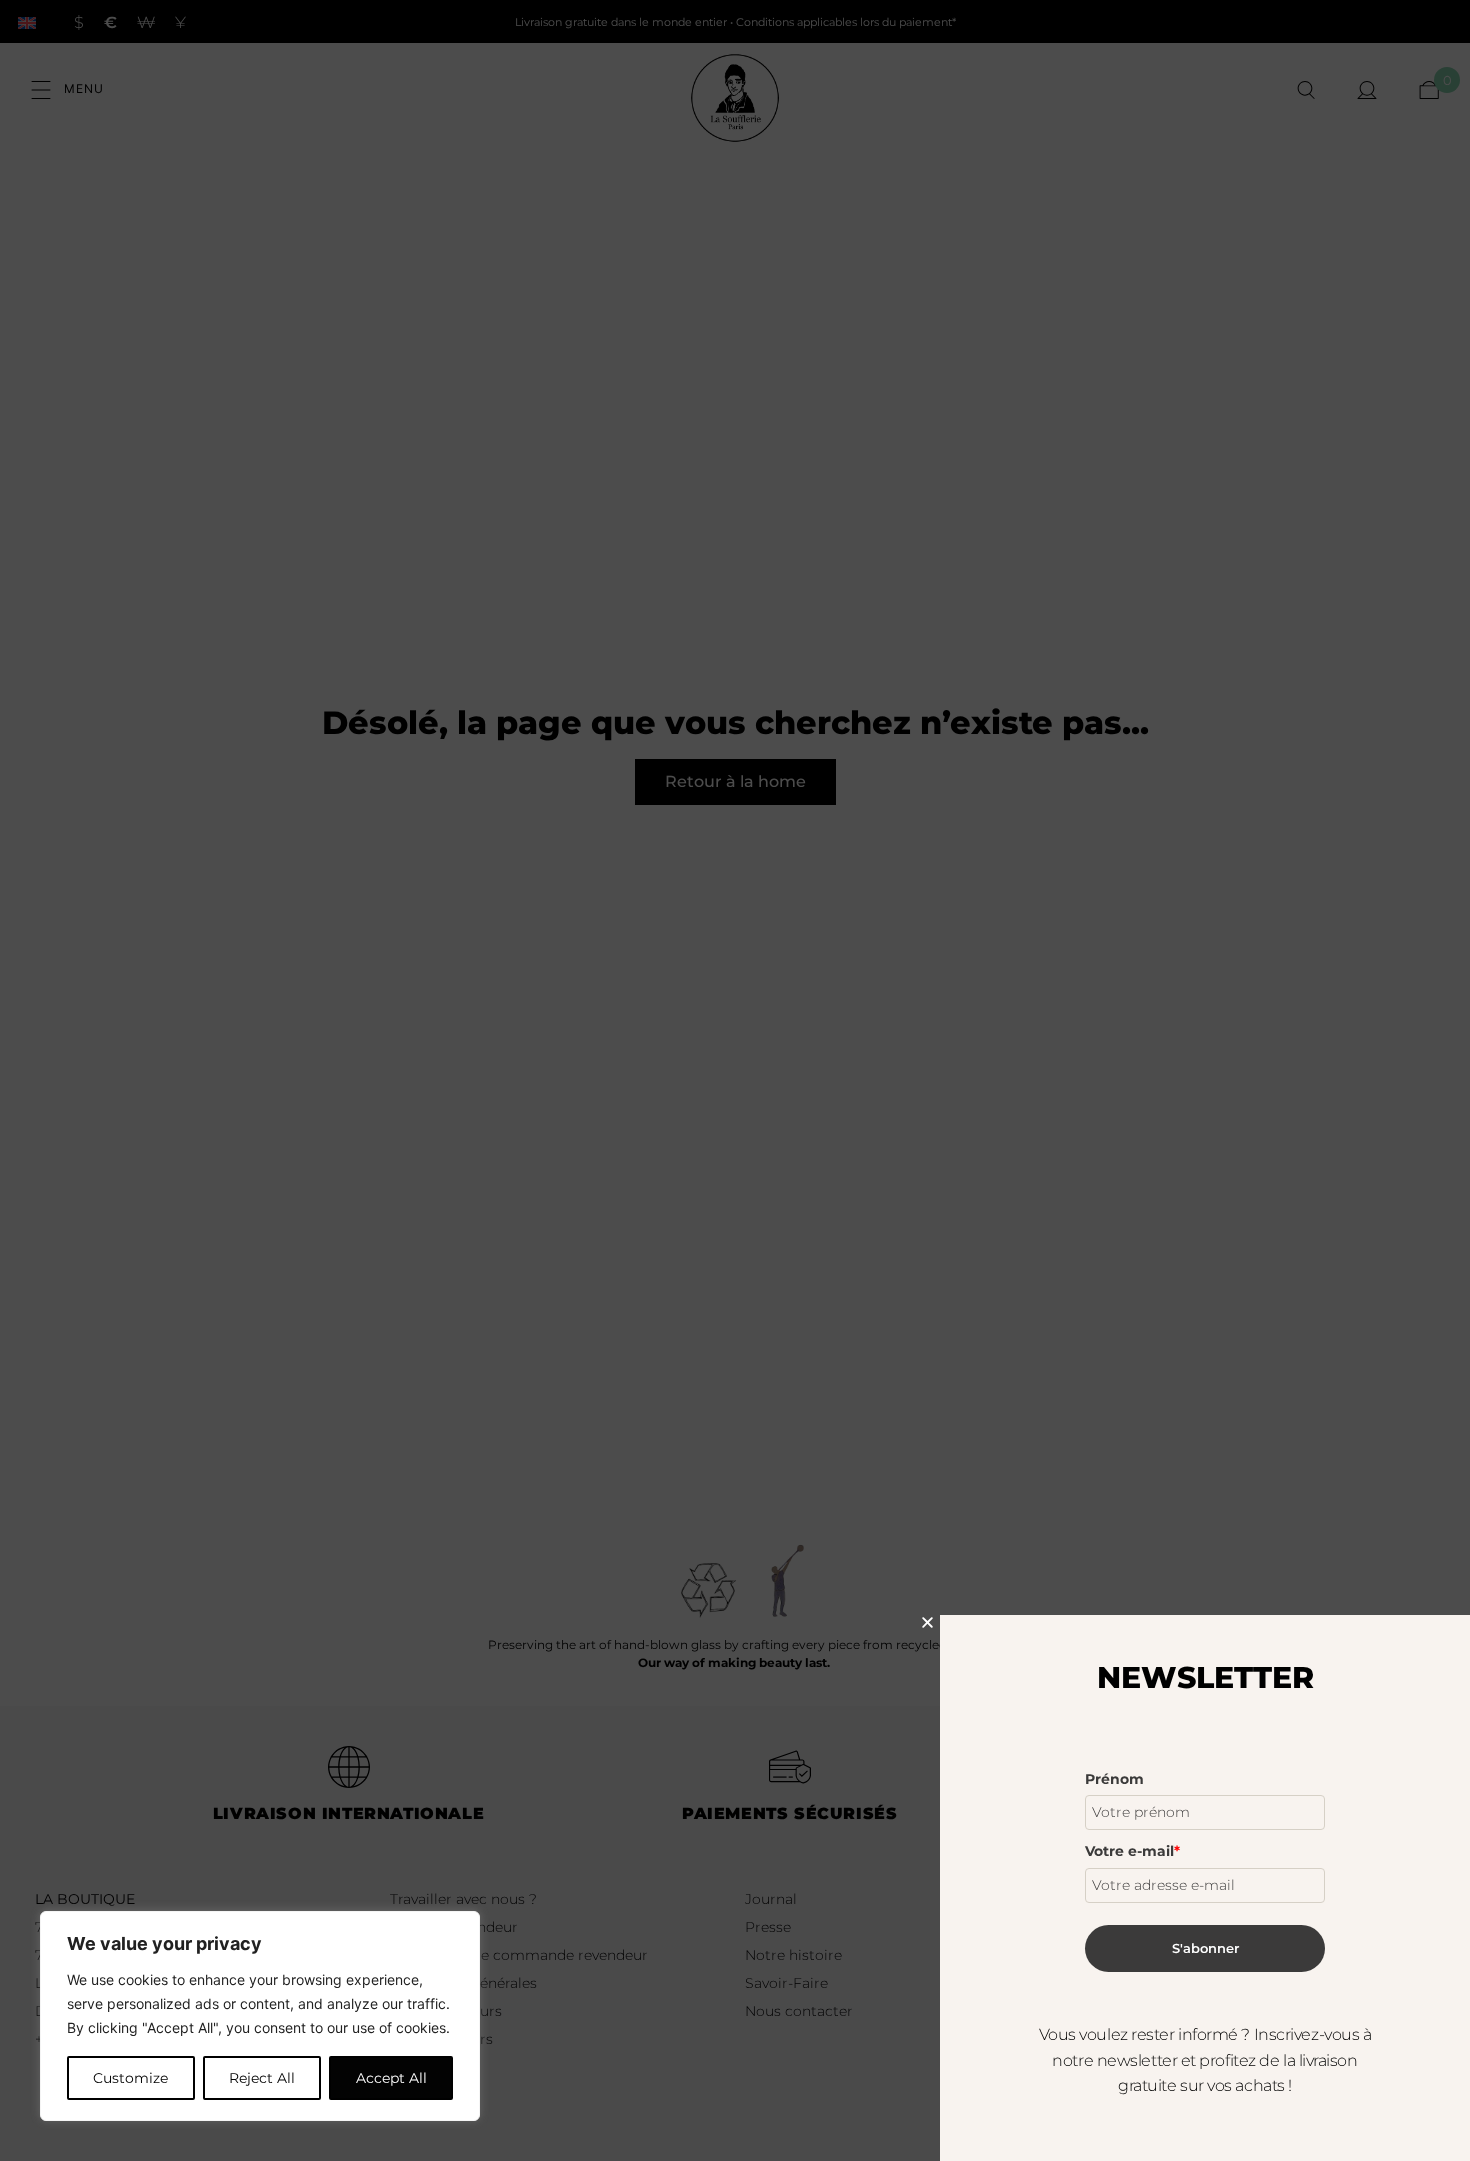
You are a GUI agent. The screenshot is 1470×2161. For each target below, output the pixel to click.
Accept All (391, 2078)
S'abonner (1205, 1948)
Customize (130, 2078)
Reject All (262, 2078)
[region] (260, 2016)
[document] (735, 1080)
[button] (927, 1622)
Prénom (1114, 1779)
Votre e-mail (1132, 1851)
